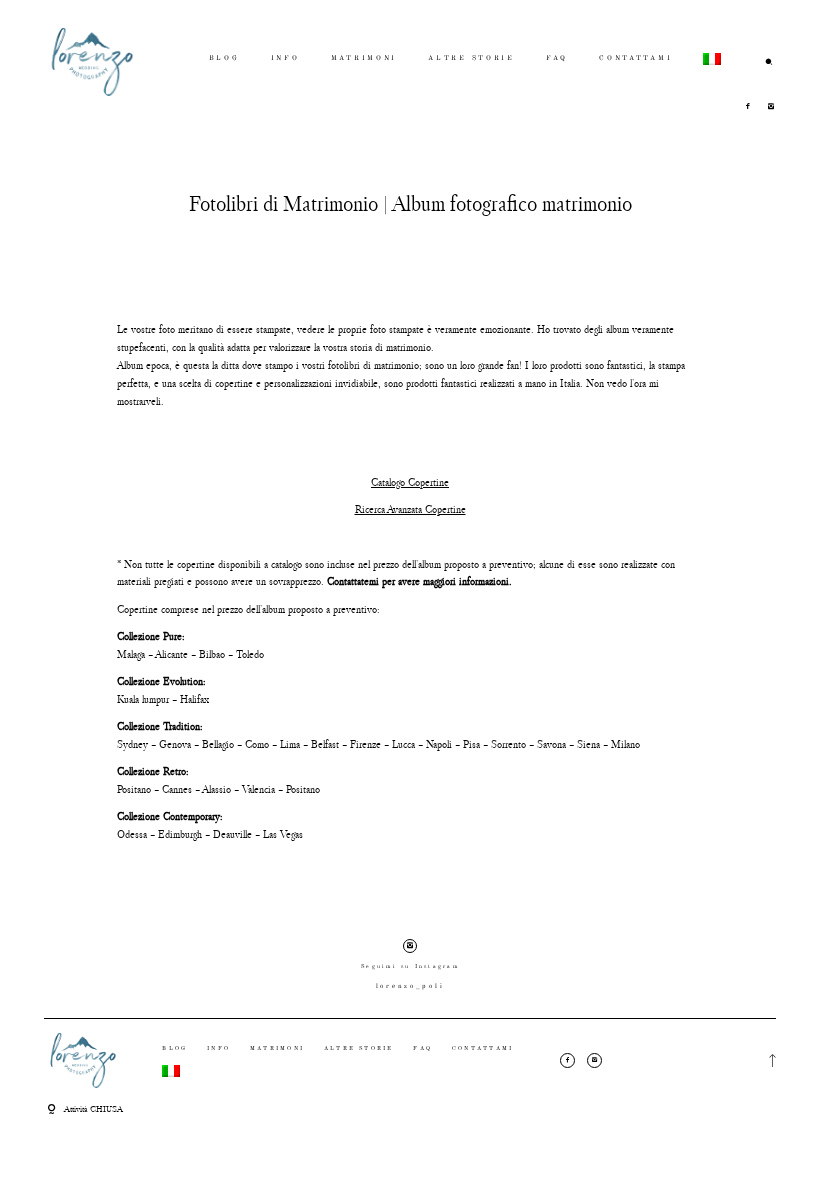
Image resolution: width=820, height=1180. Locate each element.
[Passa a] (712, 61)
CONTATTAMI (635, 58)
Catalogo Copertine (410, 482)
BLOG (224, 58)
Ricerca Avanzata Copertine (410, 509)
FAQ (557, 58)
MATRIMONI (364, 58)
